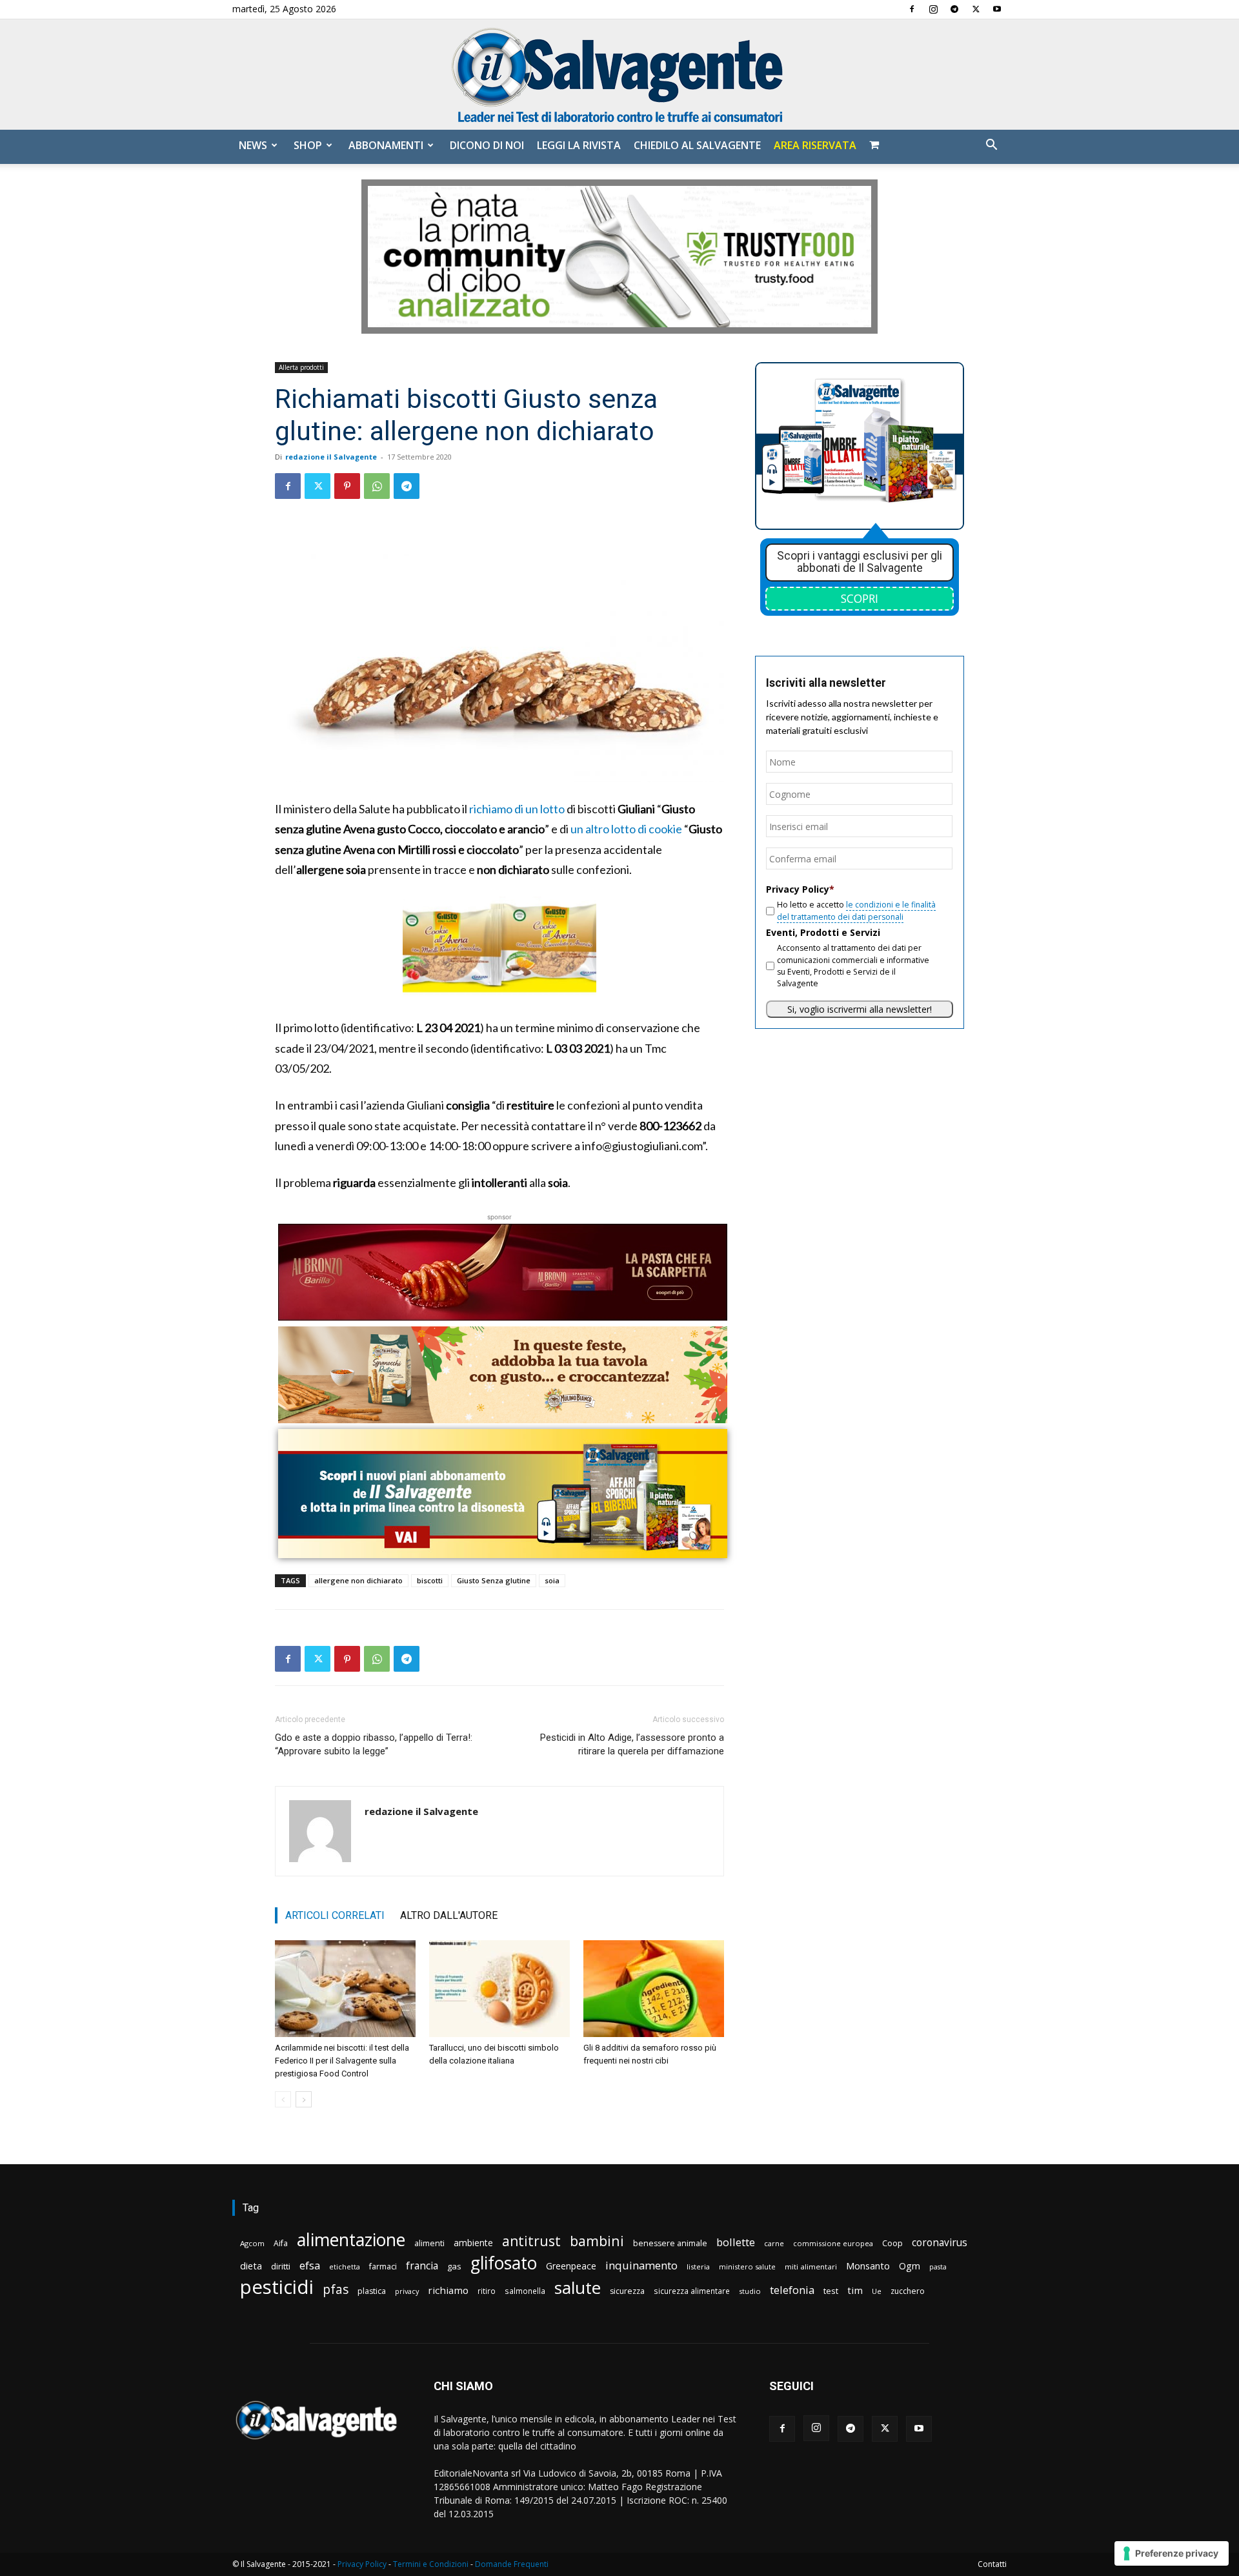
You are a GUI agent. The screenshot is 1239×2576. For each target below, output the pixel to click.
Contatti (992, 2564)
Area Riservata (815, 145)
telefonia (792, 2290)
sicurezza (627, 2291)
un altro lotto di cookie (626, 829)
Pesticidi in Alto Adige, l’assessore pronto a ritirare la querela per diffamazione (632, 1744)
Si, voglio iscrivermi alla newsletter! (860, 1009)
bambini (597, 2241)
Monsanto (868, 2266)
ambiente (473, 2243)
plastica (372, 2291)
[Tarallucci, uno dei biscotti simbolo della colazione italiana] (499, 1989)
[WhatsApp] (377, 486)
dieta (251, 2266)
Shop (308, 145)
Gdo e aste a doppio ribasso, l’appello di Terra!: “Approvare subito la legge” (374, 1744)
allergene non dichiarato (358, 1580)
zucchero (908, 2291)
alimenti (429, 2243)
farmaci (383, 2267)
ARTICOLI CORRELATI (335, 1915)
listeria (698, 2267)
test (831, 2291)
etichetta (345, 2267)
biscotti (430, 1580)
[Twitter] (976, 9)
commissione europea (833, 2243)
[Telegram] (954, 9)
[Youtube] (997, 9)
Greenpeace (571, 2266)
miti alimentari (811, 2267)
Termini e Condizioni (431, 2564)
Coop (892, 2243)
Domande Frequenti (512, 2564)
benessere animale (670, 2243)
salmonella (525, 2291)
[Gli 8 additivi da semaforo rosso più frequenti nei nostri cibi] (654, 1989)
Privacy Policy (362, 2564)
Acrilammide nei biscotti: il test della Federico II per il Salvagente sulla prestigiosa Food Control (342, 2061)
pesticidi (277, 2287)
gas (454, 2266)
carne (774, 2243)
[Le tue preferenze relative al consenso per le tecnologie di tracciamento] (1172, 2553)
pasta (938, 2267)
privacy (407, 2291)
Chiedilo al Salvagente (697, 145)
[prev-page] (283, 2099)
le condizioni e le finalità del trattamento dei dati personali (856, 910)
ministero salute (747, 2267)
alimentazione (351, 2239)
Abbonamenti (386, 145)
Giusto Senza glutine (494, 1580)
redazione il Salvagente (331, 457)
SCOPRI (860, 598)
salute (578, 2288)
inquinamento (641, 2265)
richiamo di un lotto (517, 809)
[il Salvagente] (619, 75)
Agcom (252, 2243)
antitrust (531, 2241)
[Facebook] (912, 9)
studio (750, 2291)
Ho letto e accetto (856, 910)
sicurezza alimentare (692, 2291)
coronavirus (940, 2243)
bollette (736, 2242)
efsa (310, 2266)
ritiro (487, 2291)
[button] (991, 146)
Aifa (281, 2243)
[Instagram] (933, 9)
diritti (281, 2266)
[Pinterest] (347, 486)
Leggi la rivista (579, 145)
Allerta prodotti (301, 367)
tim (855, 2290)
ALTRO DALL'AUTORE (449, 1915)
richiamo (448, 2290)
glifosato (504, 2263)
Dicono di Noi (487, 145)
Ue (877, 2291)
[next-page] (304, 2099)
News (253, 145)
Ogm (910, 2266)
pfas (336, 2290)
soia (552, 1580)
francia (422, 2266)
